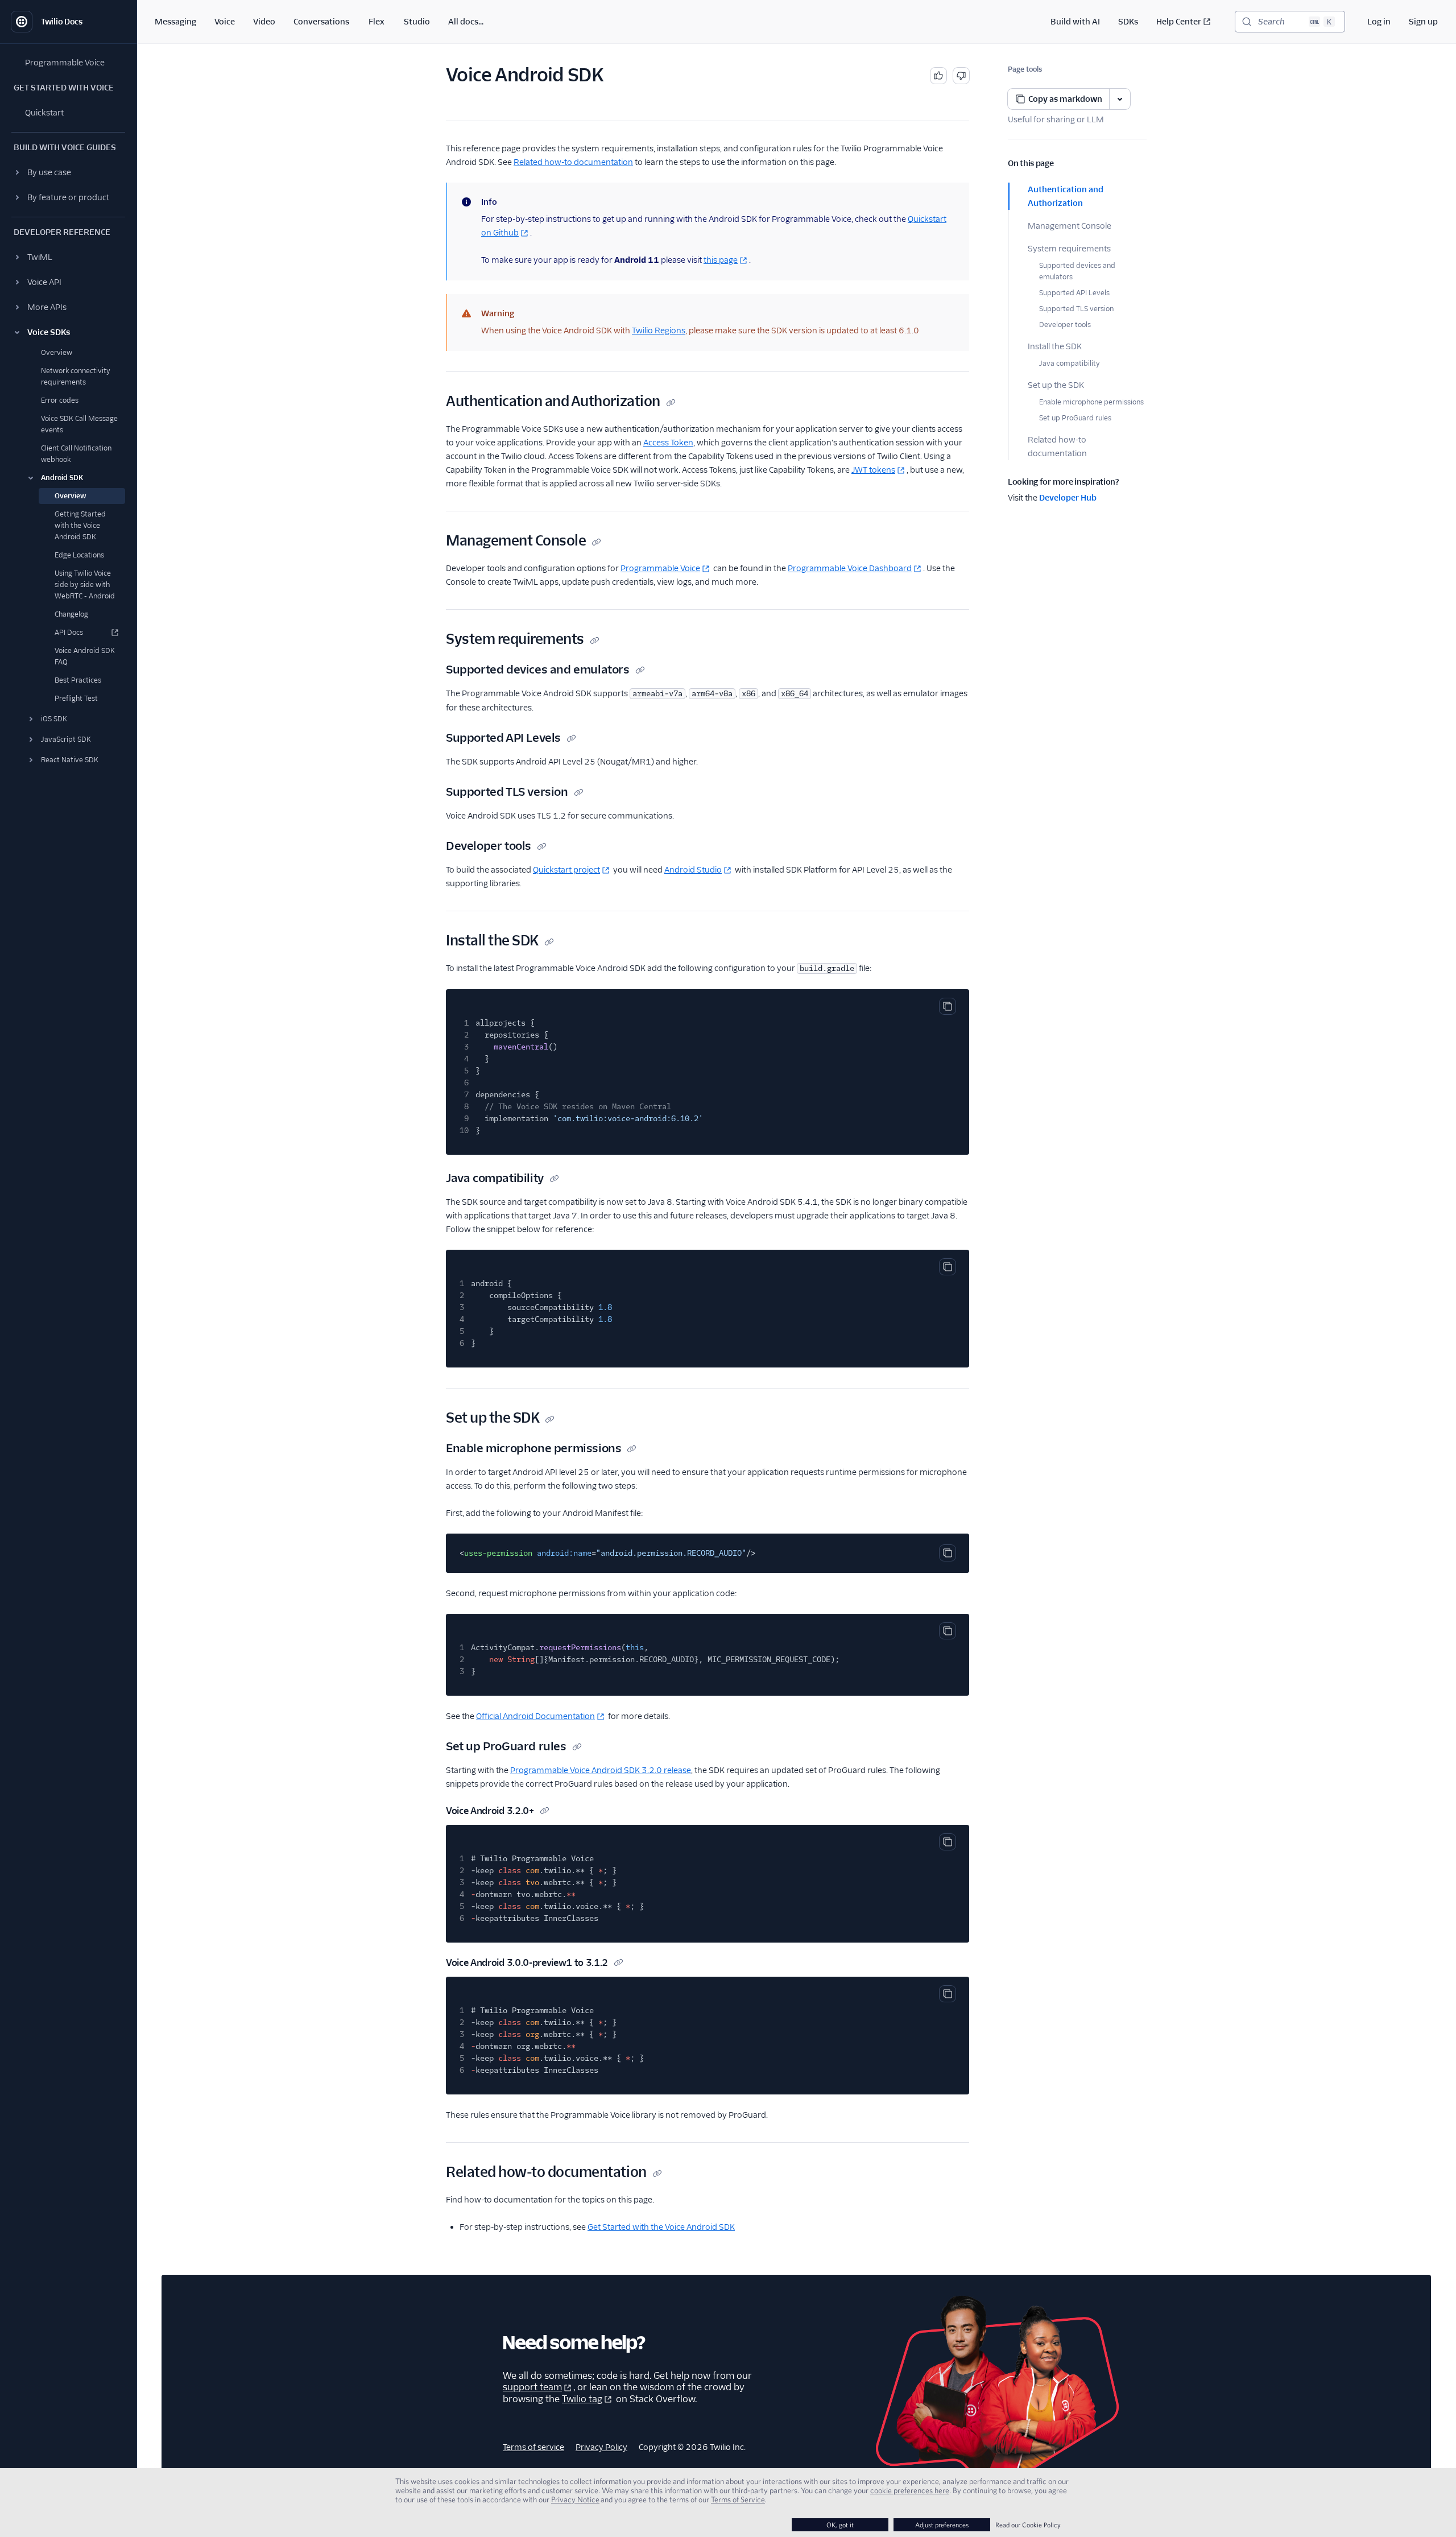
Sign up (1423, 22)
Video (264, 22)
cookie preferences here (910, 2490)
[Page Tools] (1120, 99)
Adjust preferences (942, 2525)
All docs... (466, 22)
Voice (225, 22)
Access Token (668, 443)
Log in (1379, 22)
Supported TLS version (1076, 309)
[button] (68, 172)
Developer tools (1065, 325)
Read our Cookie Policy (1028, 2525)
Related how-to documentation (1057, 447)
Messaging (175, 22)
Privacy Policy (601, 2447)
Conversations (321, 22)
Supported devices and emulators (1077, 271)
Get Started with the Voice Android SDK (661, 2227)
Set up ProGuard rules (1075, 418)
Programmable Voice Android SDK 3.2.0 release (601, 1770)
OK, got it (840, 2525)
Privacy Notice (575, 2499)
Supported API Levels (1074, 293)
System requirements (1069, 249)
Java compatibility (1070, 363)
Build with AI (1075, 22)
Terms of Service (738, 2499)
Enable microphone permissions (1091, 402)
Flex (377, 22)
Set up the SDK (1056, 385)
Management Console (1070, 226)
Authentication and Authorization (1066, 196)
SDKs (1128, 22)
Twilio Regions (659, 330)
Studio (417, 22)
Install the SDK (1055, 346)
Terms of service (533, 2447)
